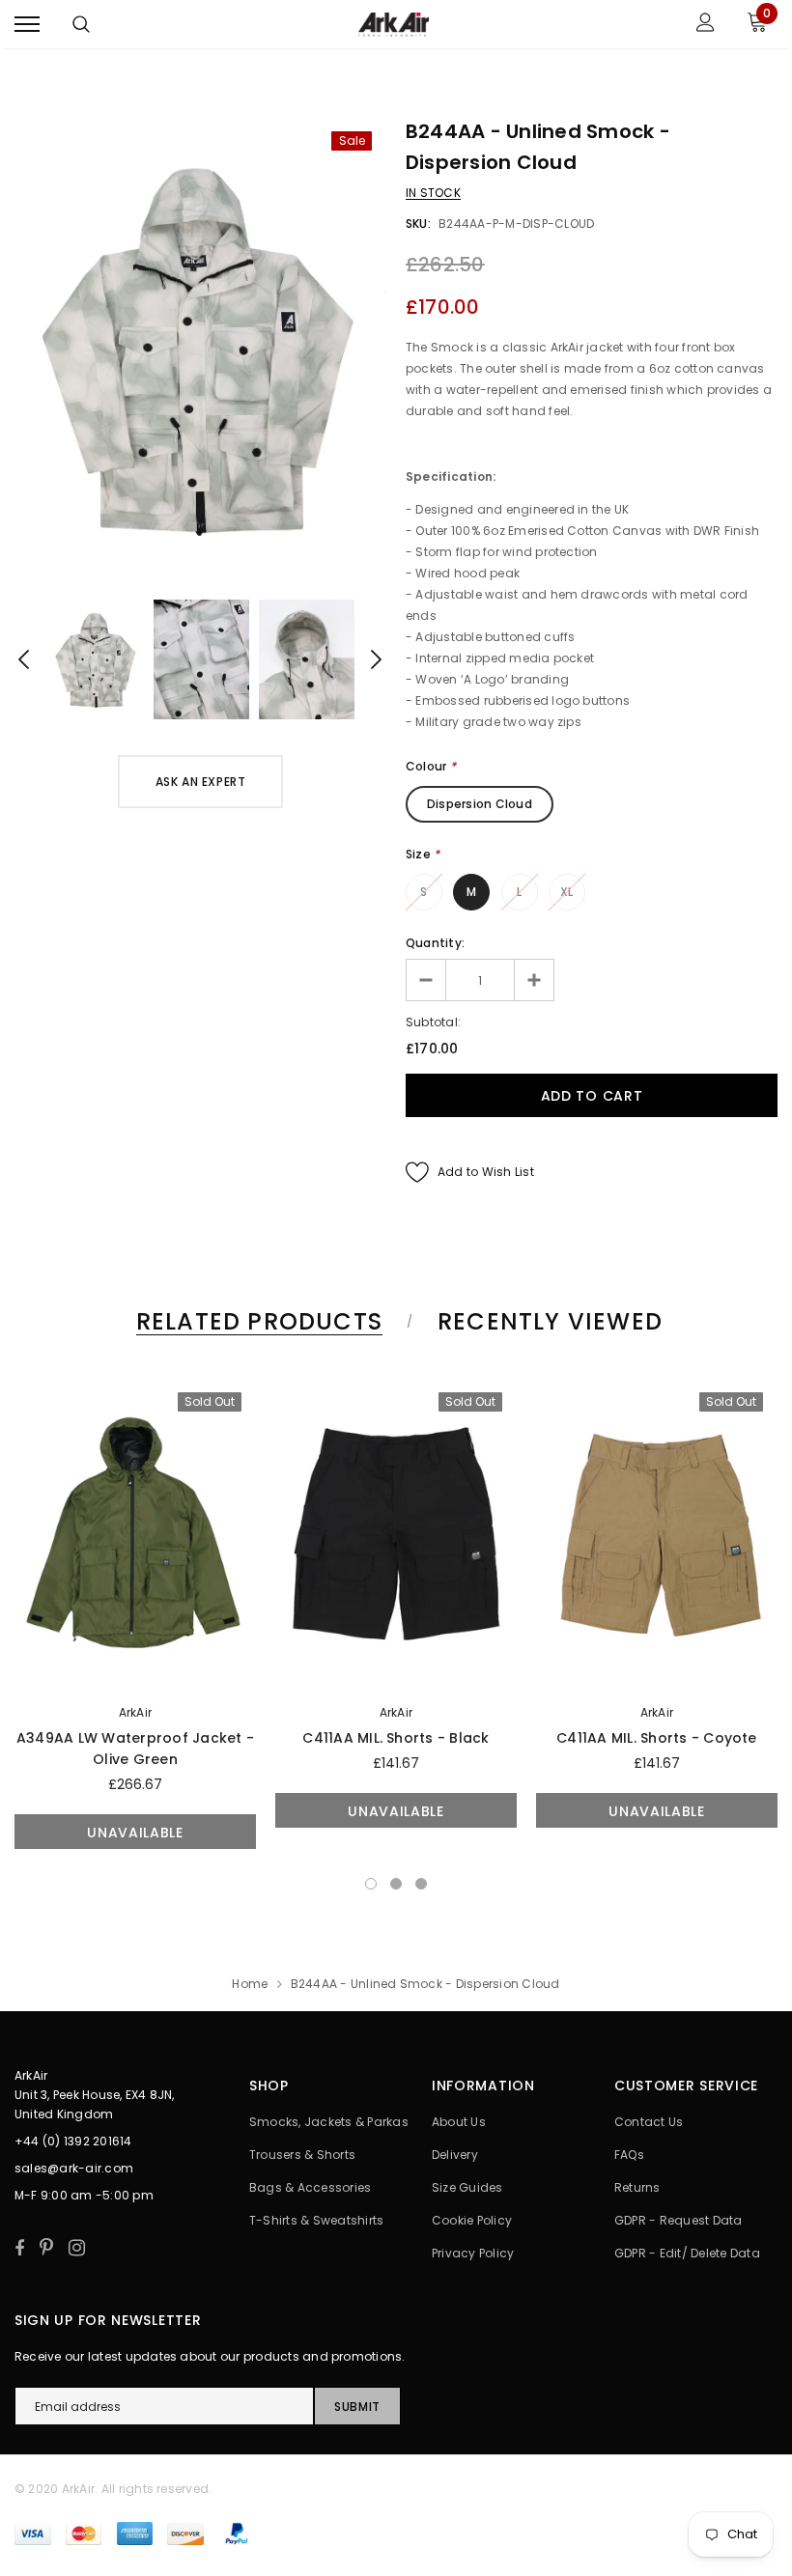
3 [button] (421, 1884)
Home (250, 1984)
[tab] (256, 1321)
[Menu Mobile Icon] (27, 25)
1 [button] (371, 1884)
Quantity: (435, 943)
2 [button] (396, 1884)
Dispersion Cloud (480, 804)
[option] (200, 348)
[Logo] (394, 24)
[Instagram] (77, 2248)
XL (566, 892)
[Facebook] (19, 2248)
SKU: (418, 224)
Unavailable (135, 1833)
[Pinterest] (46, 2248)
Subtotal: (433, 1022)
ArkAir (135, 1712)
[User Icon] (706, 25)
